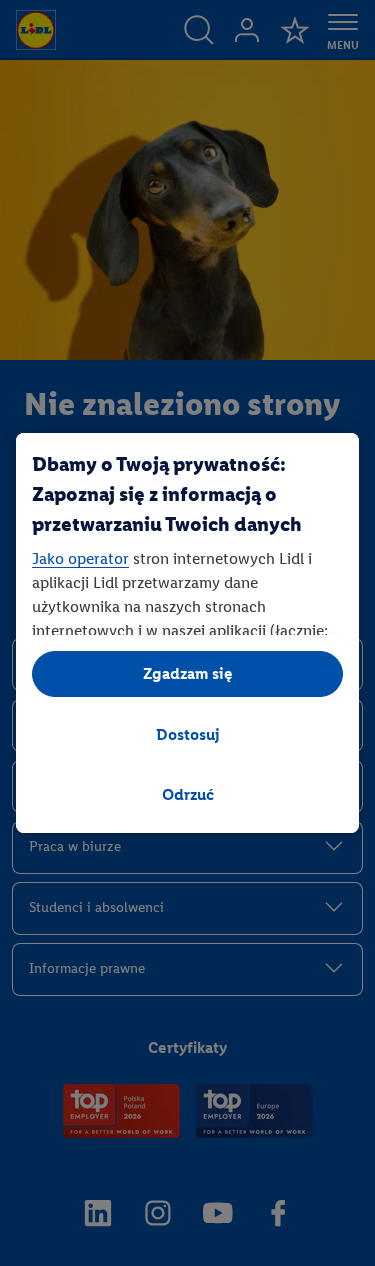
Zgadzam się (188, 673)
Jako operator (80, 558)
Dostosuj (188, 734)
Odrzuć (188, 794)
